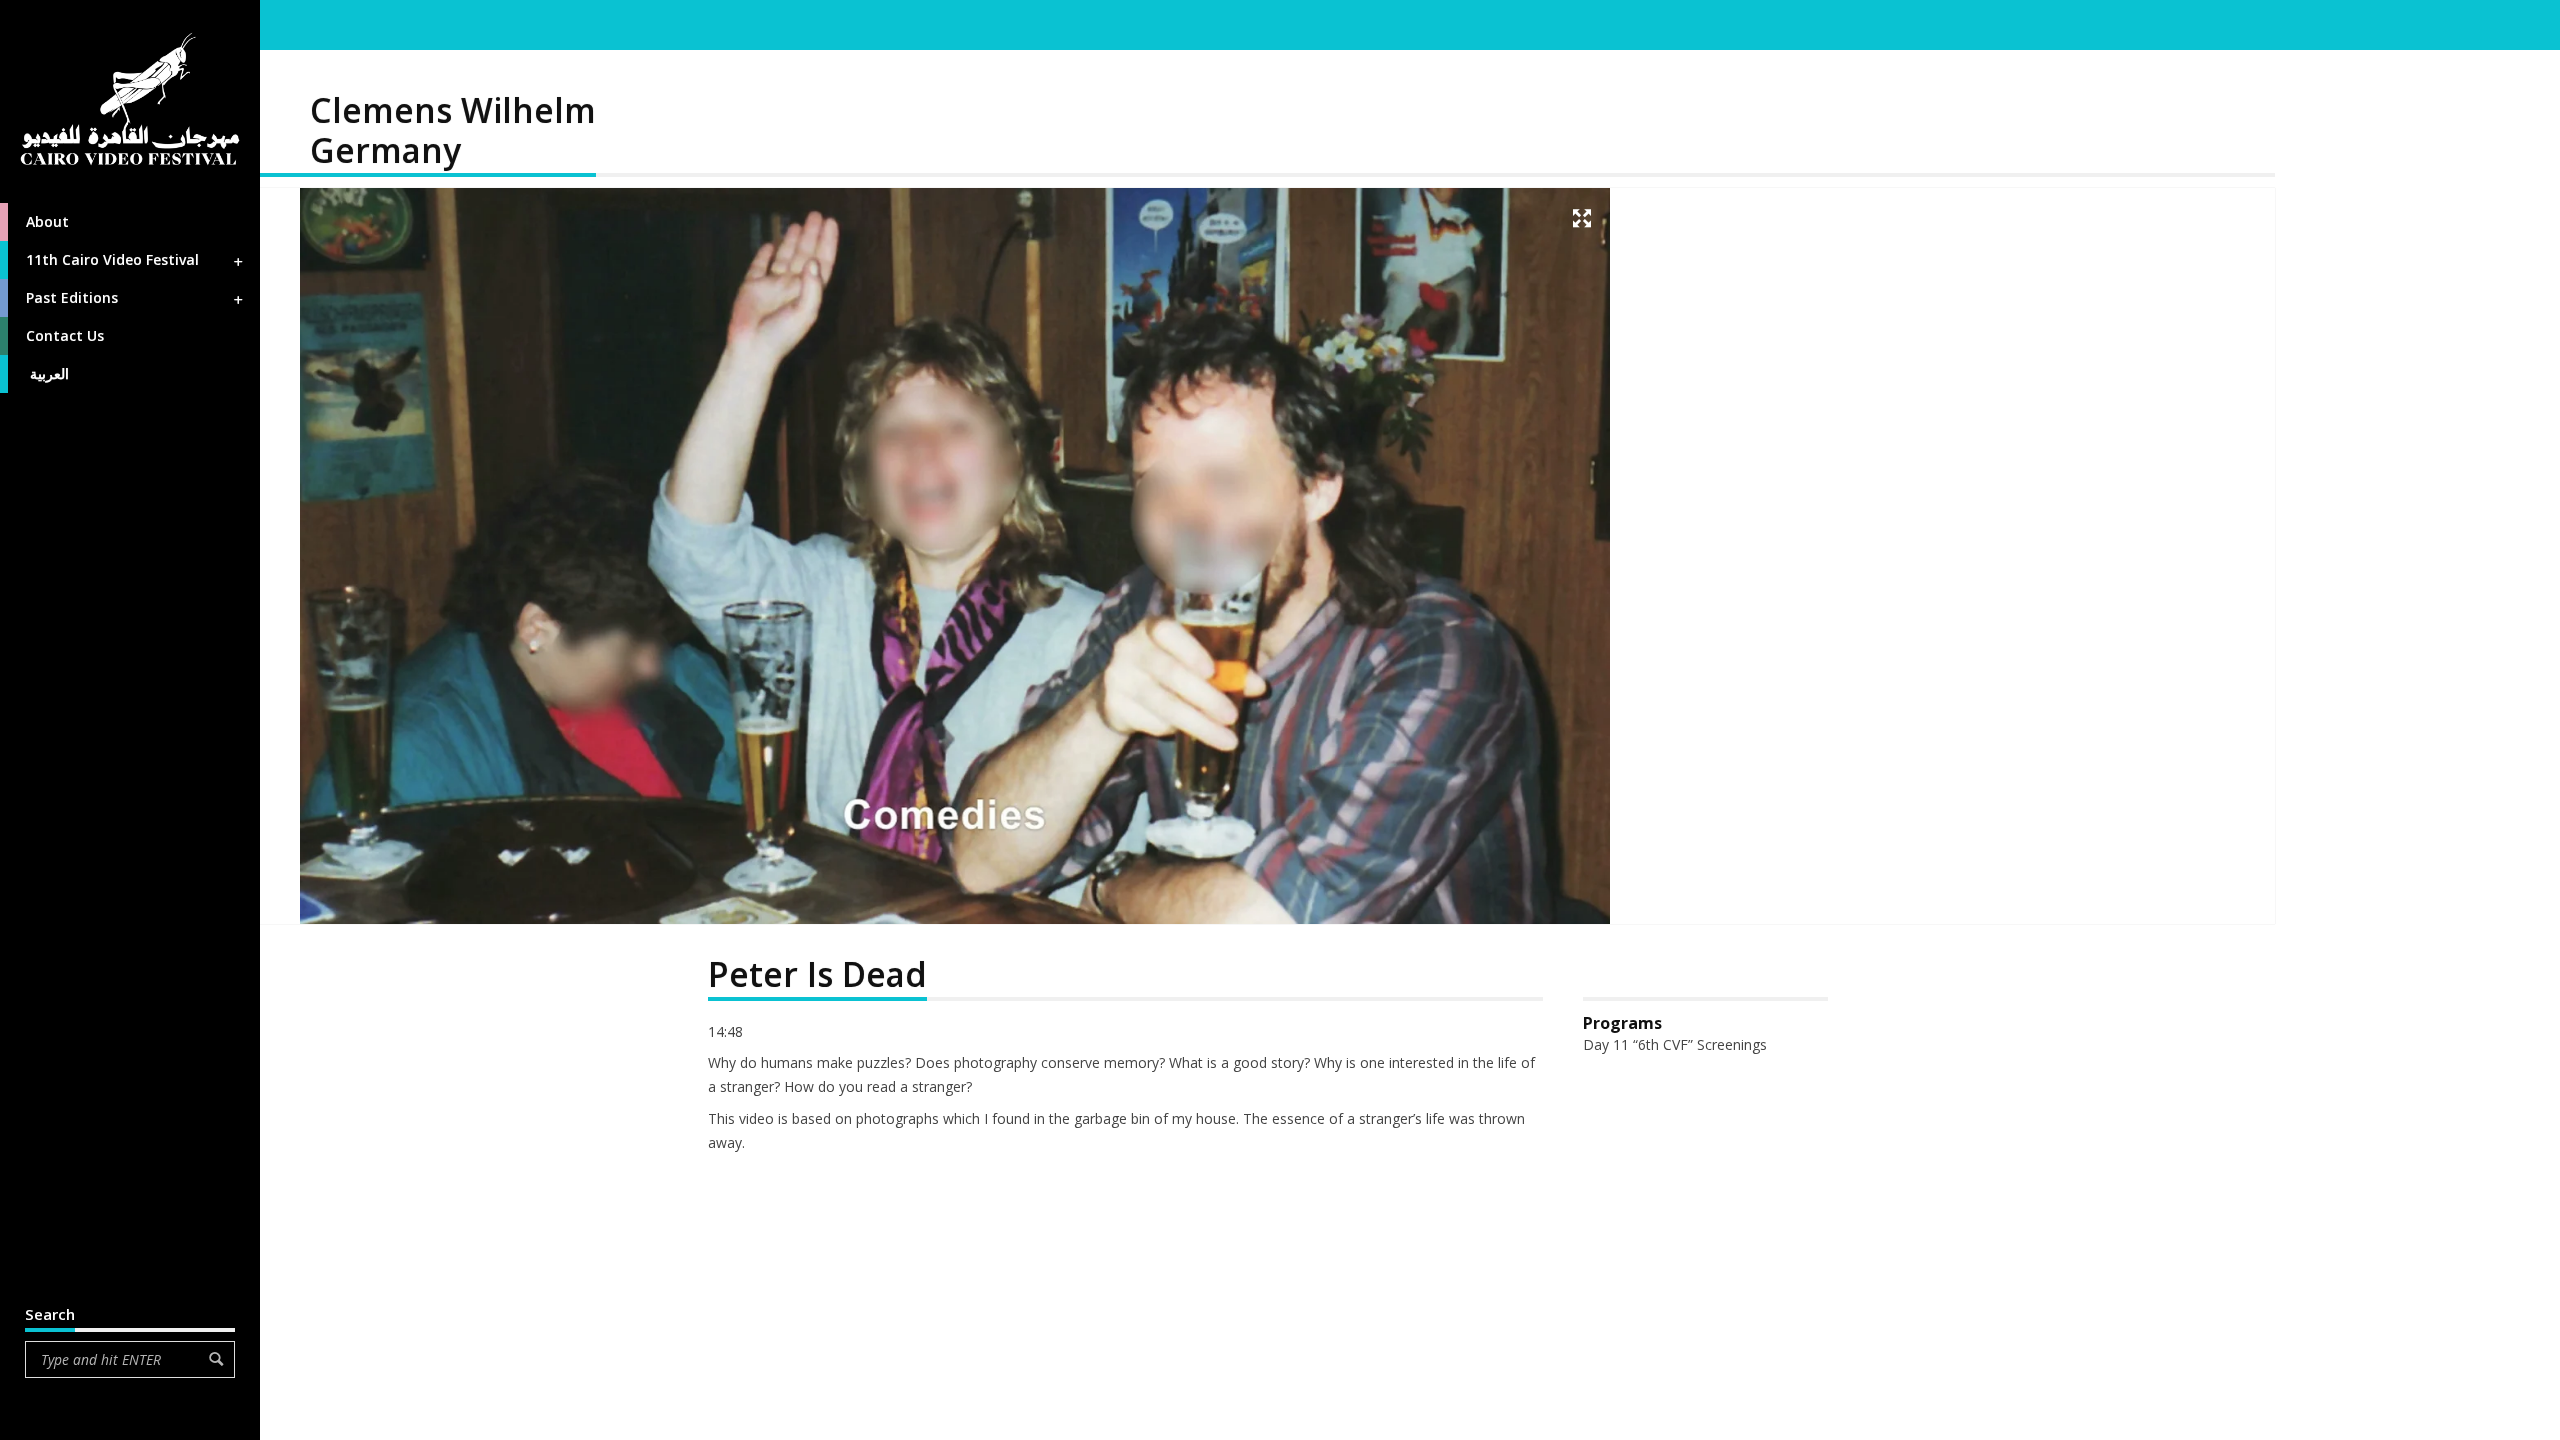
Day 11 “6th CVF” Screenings (1675, 1044)
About (47, 221)
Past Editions (72, 297)
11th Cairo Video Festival (112, 259)
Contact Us (65, 335)
